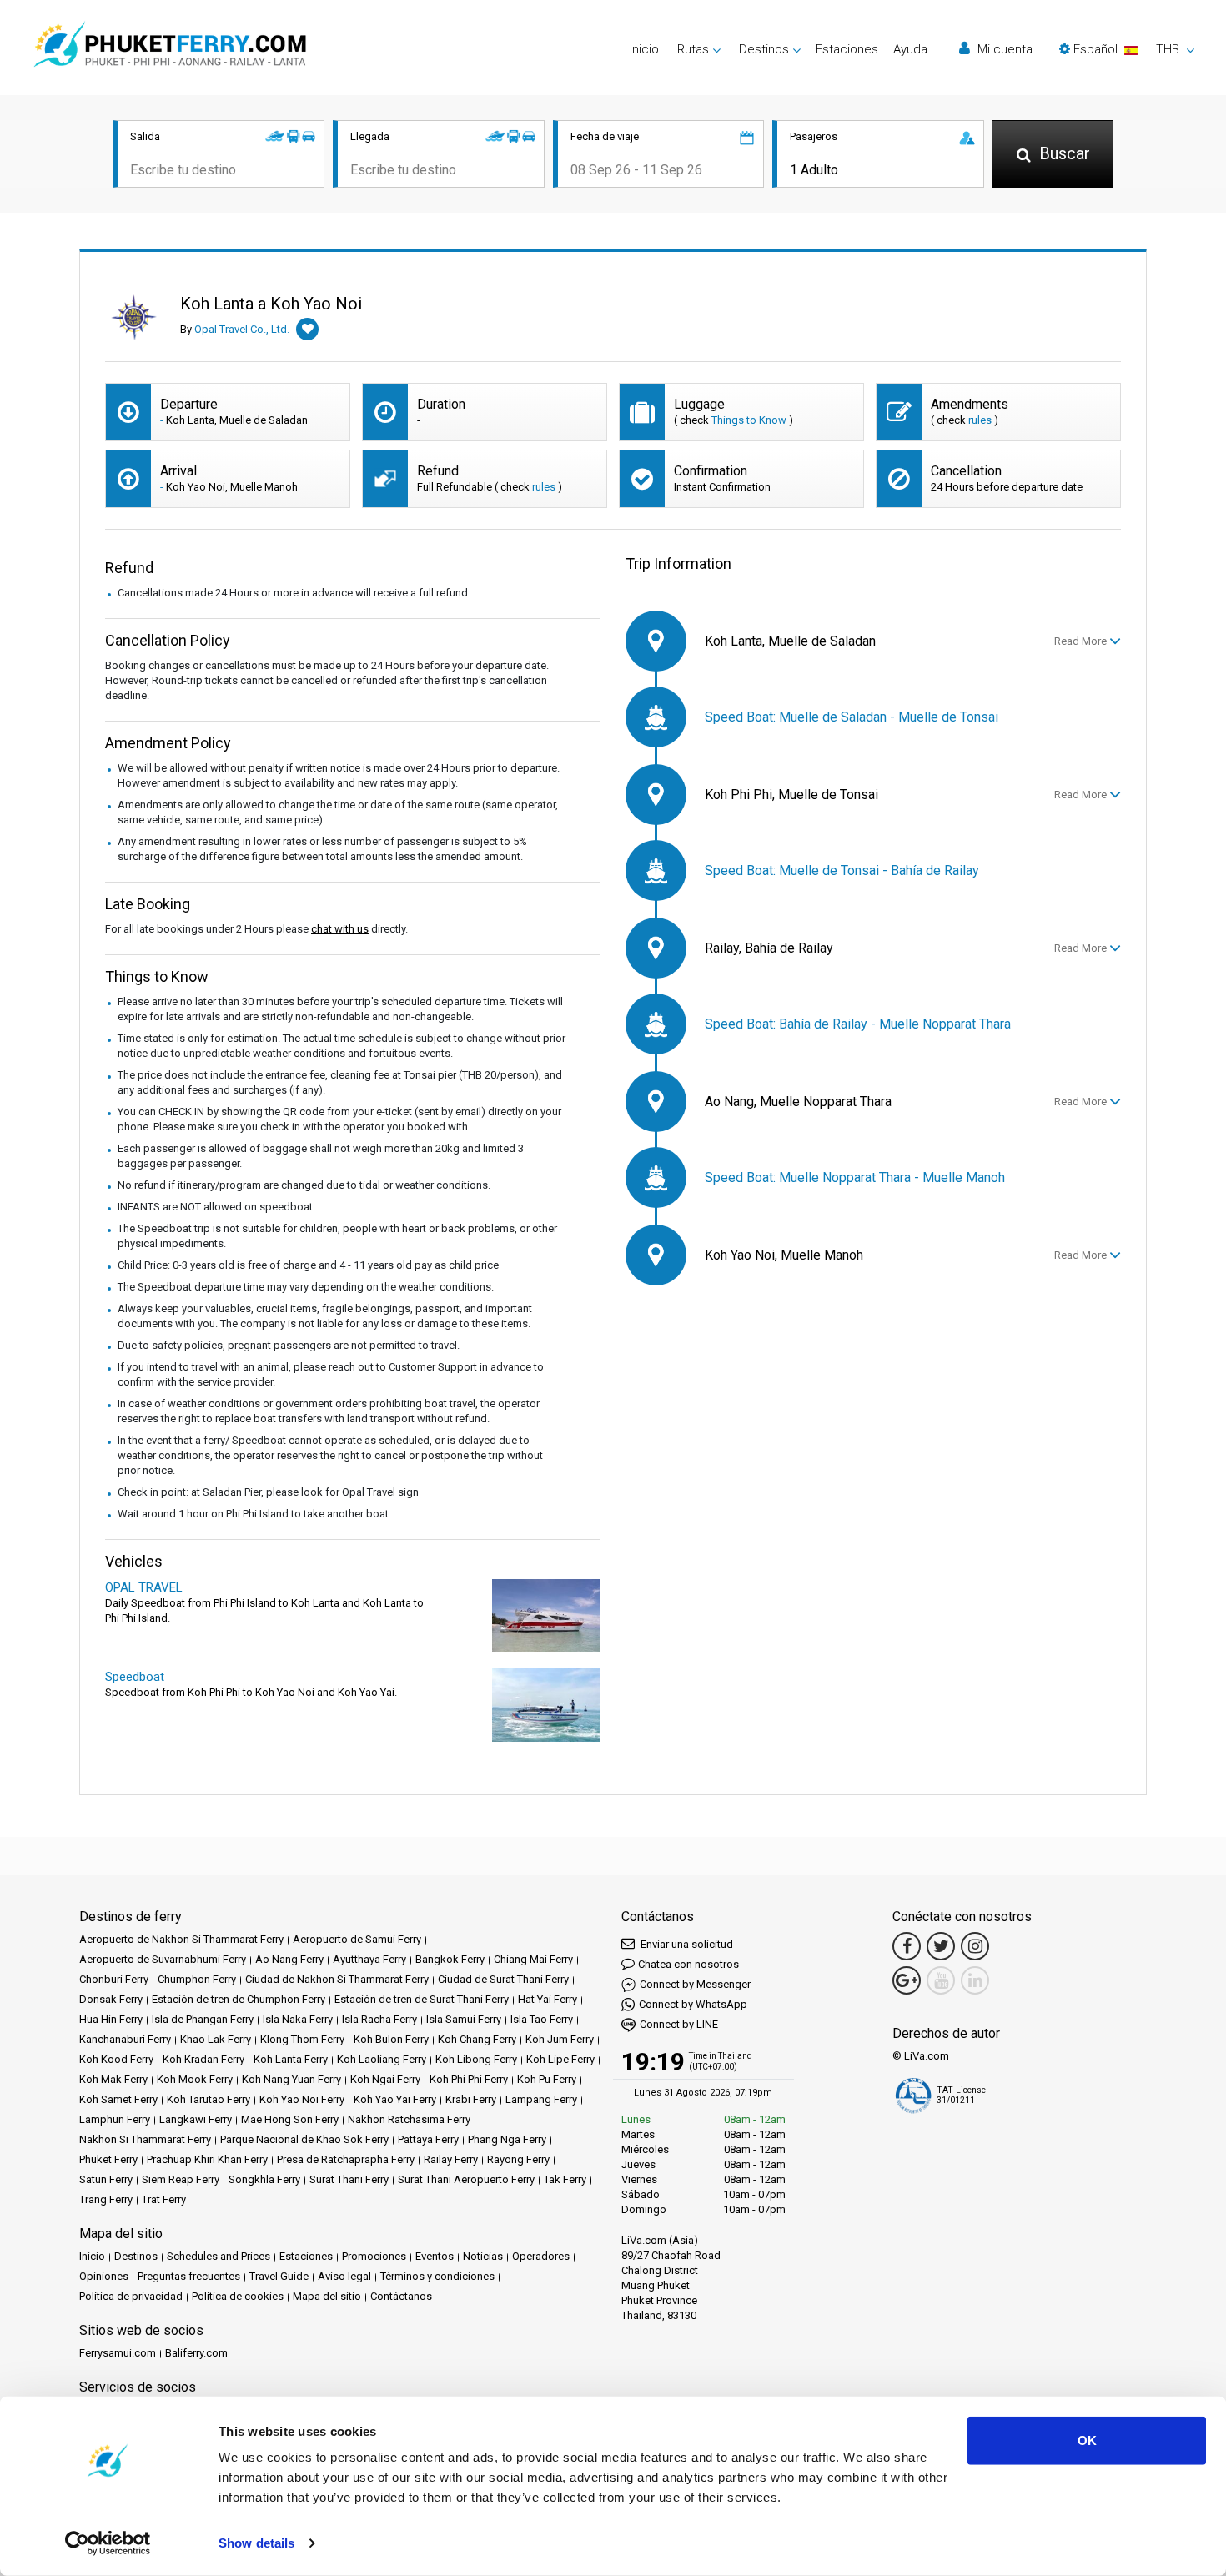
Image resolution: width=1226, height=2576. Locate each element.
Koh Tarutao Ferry (209, 2099)
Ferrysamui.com (118, 2353)
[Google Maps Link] (907, 1980)
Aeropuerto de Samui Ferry (357, 1939)
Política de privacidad (131, 2296)
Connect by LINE (679, 2024)
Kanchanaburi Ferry (125, 2039)
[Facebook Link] (907, 1946)
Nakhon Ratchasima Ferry (409, 2119)
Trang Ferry (106, 2199)
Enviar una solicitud (686, 1944)
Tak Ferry (565, 2179)
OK (1087, 2440)
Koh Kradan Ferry (203, 2059)
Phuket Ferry (108, 2159)
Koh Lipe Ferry (560, 2059)
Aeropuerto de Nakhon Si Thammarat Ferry (181, 1939)
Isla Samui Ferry (464, 2019)
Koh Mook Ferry (195, 2079)
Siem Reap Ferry (181, 2179)
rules (980, 420)
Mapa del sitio (327, 2296)
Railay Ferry (451, 2159)
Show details (256, 2543)
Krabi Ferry (471, 2099)
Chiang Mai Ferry (533, 1959)
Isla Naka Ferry (298, 2019)
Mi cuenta (1003, 49)
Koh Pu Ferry (547, 2079)
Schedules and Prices (219, 2256)
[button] (1127, 49)
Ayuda (910, 49)
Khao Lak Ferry (216, 2039)
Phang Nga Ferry (507, 2139)
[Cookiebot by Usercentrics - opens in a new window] (108, 2543)
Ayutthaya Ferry (369, 1959)
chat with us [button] (340, 929)
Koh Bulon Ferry (391, 2039)
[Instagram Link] (975, 1946)
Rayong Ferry (518, 2159)
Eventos (435, 2256)
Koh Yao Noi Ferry (302, 2099)
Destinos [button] (764, 49)
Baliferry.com (196, 2353)
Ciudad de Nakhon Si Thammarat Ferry (337, 1979)
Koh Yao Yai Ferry (395, 2099)
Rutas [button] (693, 49)
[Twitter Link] (941, 1946)
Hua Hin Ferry (111, 2019)
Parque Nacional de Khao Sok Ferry (304, 2139)
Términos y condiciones (437, 2276)
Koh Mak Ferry (113, 2079)
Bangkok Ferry (450, 1959)
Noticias (483, 2256)
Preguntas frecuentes (189, 2276)
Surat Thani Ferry (349, 2179)
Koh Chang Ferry (477, 2039)
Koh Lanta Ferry (291, 2059)
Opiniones (104, 2276)
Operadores (541, 2256)
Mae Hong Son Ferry (290, 2119)
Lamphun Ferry (115, 2119)
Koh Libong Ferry (476, 2059)
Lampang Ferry (541, 2099)
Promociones (374, 2256)
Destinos (136, 2256)
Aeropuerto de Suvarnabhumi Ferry (163, 1959)
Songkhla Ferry (264, 2179)
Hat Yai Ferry (548, 1999)
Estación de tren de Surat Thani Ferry (422, 1999)
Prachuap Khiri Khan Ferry (207, 2159)
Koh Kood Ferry (116, 2059)
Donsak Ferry (111, 1999)
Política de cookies (238, 2296)
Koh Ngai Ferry (385, 2079)
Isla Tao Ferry (542, 2019)
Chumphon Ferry (197, 1979)
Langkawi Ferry (196, 2119)
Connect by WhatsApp (693, 2004)
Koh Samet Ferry (118, 2099)
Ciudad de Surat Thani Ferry (503, 1979)
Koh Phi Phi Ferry (469, 2079)
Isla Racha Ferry (379, 2019)
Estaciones (847, 49)
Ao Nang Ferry (289, 1959)
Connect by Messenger (695, 1984)
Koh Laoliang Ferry (382, 2059)
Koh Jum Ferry (560, 2039)
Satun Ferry (106, 2179)
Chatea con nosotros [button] (688, 1964)
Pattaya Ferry (428, 2139)
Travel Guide (279, 2276)
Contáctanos (401, 2296)
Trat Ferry (164, 2199)
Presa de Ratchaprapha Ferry (346, 2159)
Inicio (644, 49)
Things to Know (749, 420)
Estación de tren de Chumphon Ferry (239, 1999)
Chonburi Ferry (114, 1979)
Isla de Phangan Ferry (203, 2019)
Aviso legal (344, 2276)
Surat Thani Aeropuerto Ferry (466, 2179)
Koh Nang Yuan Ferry (291, 2079)
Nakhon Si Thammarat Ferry (145, 2139)
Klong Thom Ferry (302, 2039)
